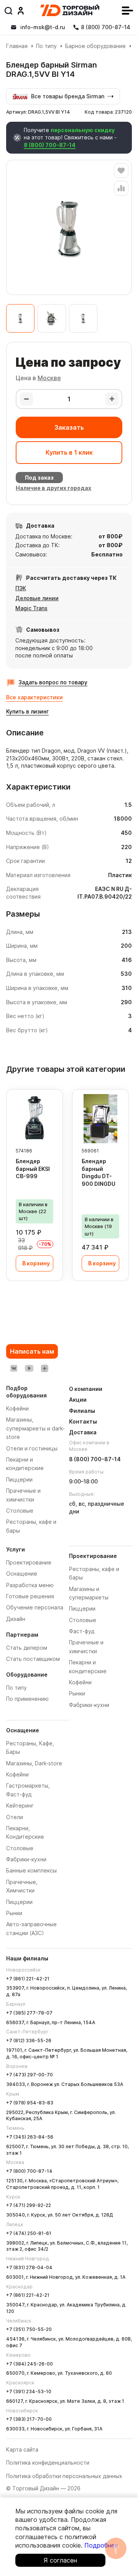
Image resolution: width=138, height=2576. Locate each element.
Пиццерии (19, 1902)
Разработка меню (30, 1585)
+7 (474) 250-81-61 (29, 2233)
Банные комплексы (31, 1870)
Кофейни (17, 1774)
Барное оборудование (95, 46)
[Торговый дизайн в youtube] (29, 1368)
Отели (15, 1817)
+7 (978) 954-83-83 (30, 2103)
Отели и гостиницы (32, 1448)
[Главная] (70, 10)
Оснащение (22, 1574)
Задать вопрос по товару (53, 682)
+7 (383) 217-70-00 (29, 2419)
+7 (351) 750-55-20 (29, 2329)
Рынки (14, 1913)
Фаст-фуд (82, 1631)
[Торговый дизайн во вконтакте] (14, 1368)
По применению (27, 1699)
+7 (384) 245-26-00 (30, 2364)
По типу (46, 46)
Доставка (83, 1432)
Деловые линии (37, 598)
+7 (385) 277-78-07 (29, 2013)
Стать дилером (27, 1648)
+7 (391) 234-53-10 (29, 2391)
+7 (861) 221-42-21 (28, 1979)
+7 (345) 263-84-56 (30, 2137)
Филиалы (82, 1411)
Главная (17, 46)
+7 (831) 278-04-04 (29, 2267)
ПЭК (21, 588)
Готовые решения (30, 1596)
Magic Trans (31, 608)
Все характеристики (34, 697)
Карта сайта (22, 2449)
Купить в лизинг (27, 711)
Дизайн (16, 1619)
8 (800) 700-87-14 (50, 145)
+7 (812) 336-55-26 (29, 2040)
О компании (86, 1389)
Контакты (83, 1421)
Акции (78, 1400)
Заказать (69, 427)
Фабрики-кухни (26, 1859)
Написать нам (32, 1351)
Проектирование (29, 1562)
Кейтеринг (20, 1805)
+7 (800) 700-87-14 (29, 2171)
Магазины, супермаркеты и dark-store (35, 1428)
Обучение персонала (35, 1607)
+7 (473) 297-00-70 (30, 2075)
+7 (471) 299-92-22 (29, 2205)
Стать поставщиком (33, 1659)
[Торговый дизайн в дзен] (44, 1368)
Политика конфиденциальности (48, 2463)
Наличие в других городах (53, 488)
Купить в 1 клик (69, 452)
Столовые (20, 1848)
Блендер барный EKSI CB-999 (33, 1169)
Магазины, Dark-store (34, 1763)
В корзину (36, 1263)
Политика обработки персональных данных (64, 2476)
